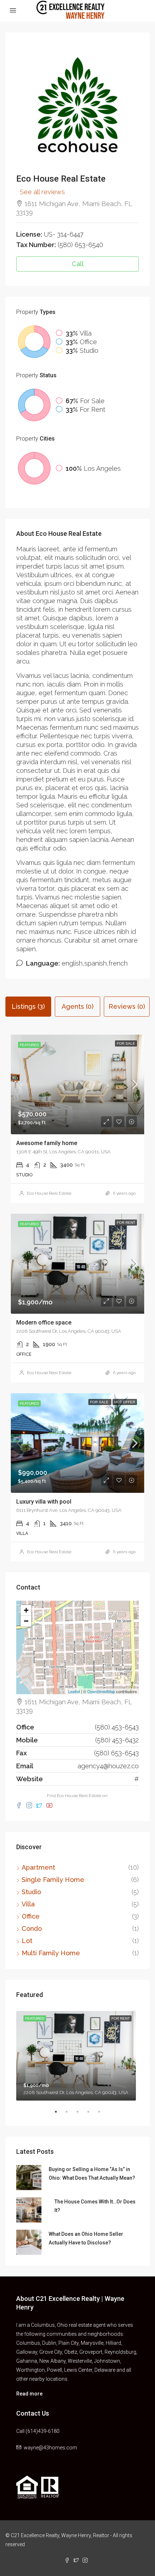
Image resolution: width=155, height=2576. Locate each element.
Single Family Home (53, 1880)
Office (31, 1916)
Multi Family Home (51, 1953)
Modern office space (44, 1323)
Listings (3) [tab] (28, 1006)
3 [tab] (81, 2115)
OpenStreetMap (101, 1691)
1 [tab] (59, 2115)
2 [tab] (70, 2115)
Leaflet (74, 1691)
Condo (32, 1928)
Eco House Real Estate (49, 1193)
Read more (29, 2394)
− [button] (26, 1621)
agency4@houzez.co (108, 1766)
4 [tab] (92, 2115)
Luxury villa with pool (44, 1502)
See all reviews (42, 192)
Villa (28, 1904)
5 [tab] (103, 2115)
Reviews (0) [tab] (127, 1006)
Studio (31, 1892)
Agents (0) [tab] (77, 1006)
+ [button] (26, 1610)
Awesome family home (47, 1143)
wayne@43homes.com (50, 2448)
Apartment (38, 1867)
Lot (27, 1941)
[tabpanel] (77, 2054)
